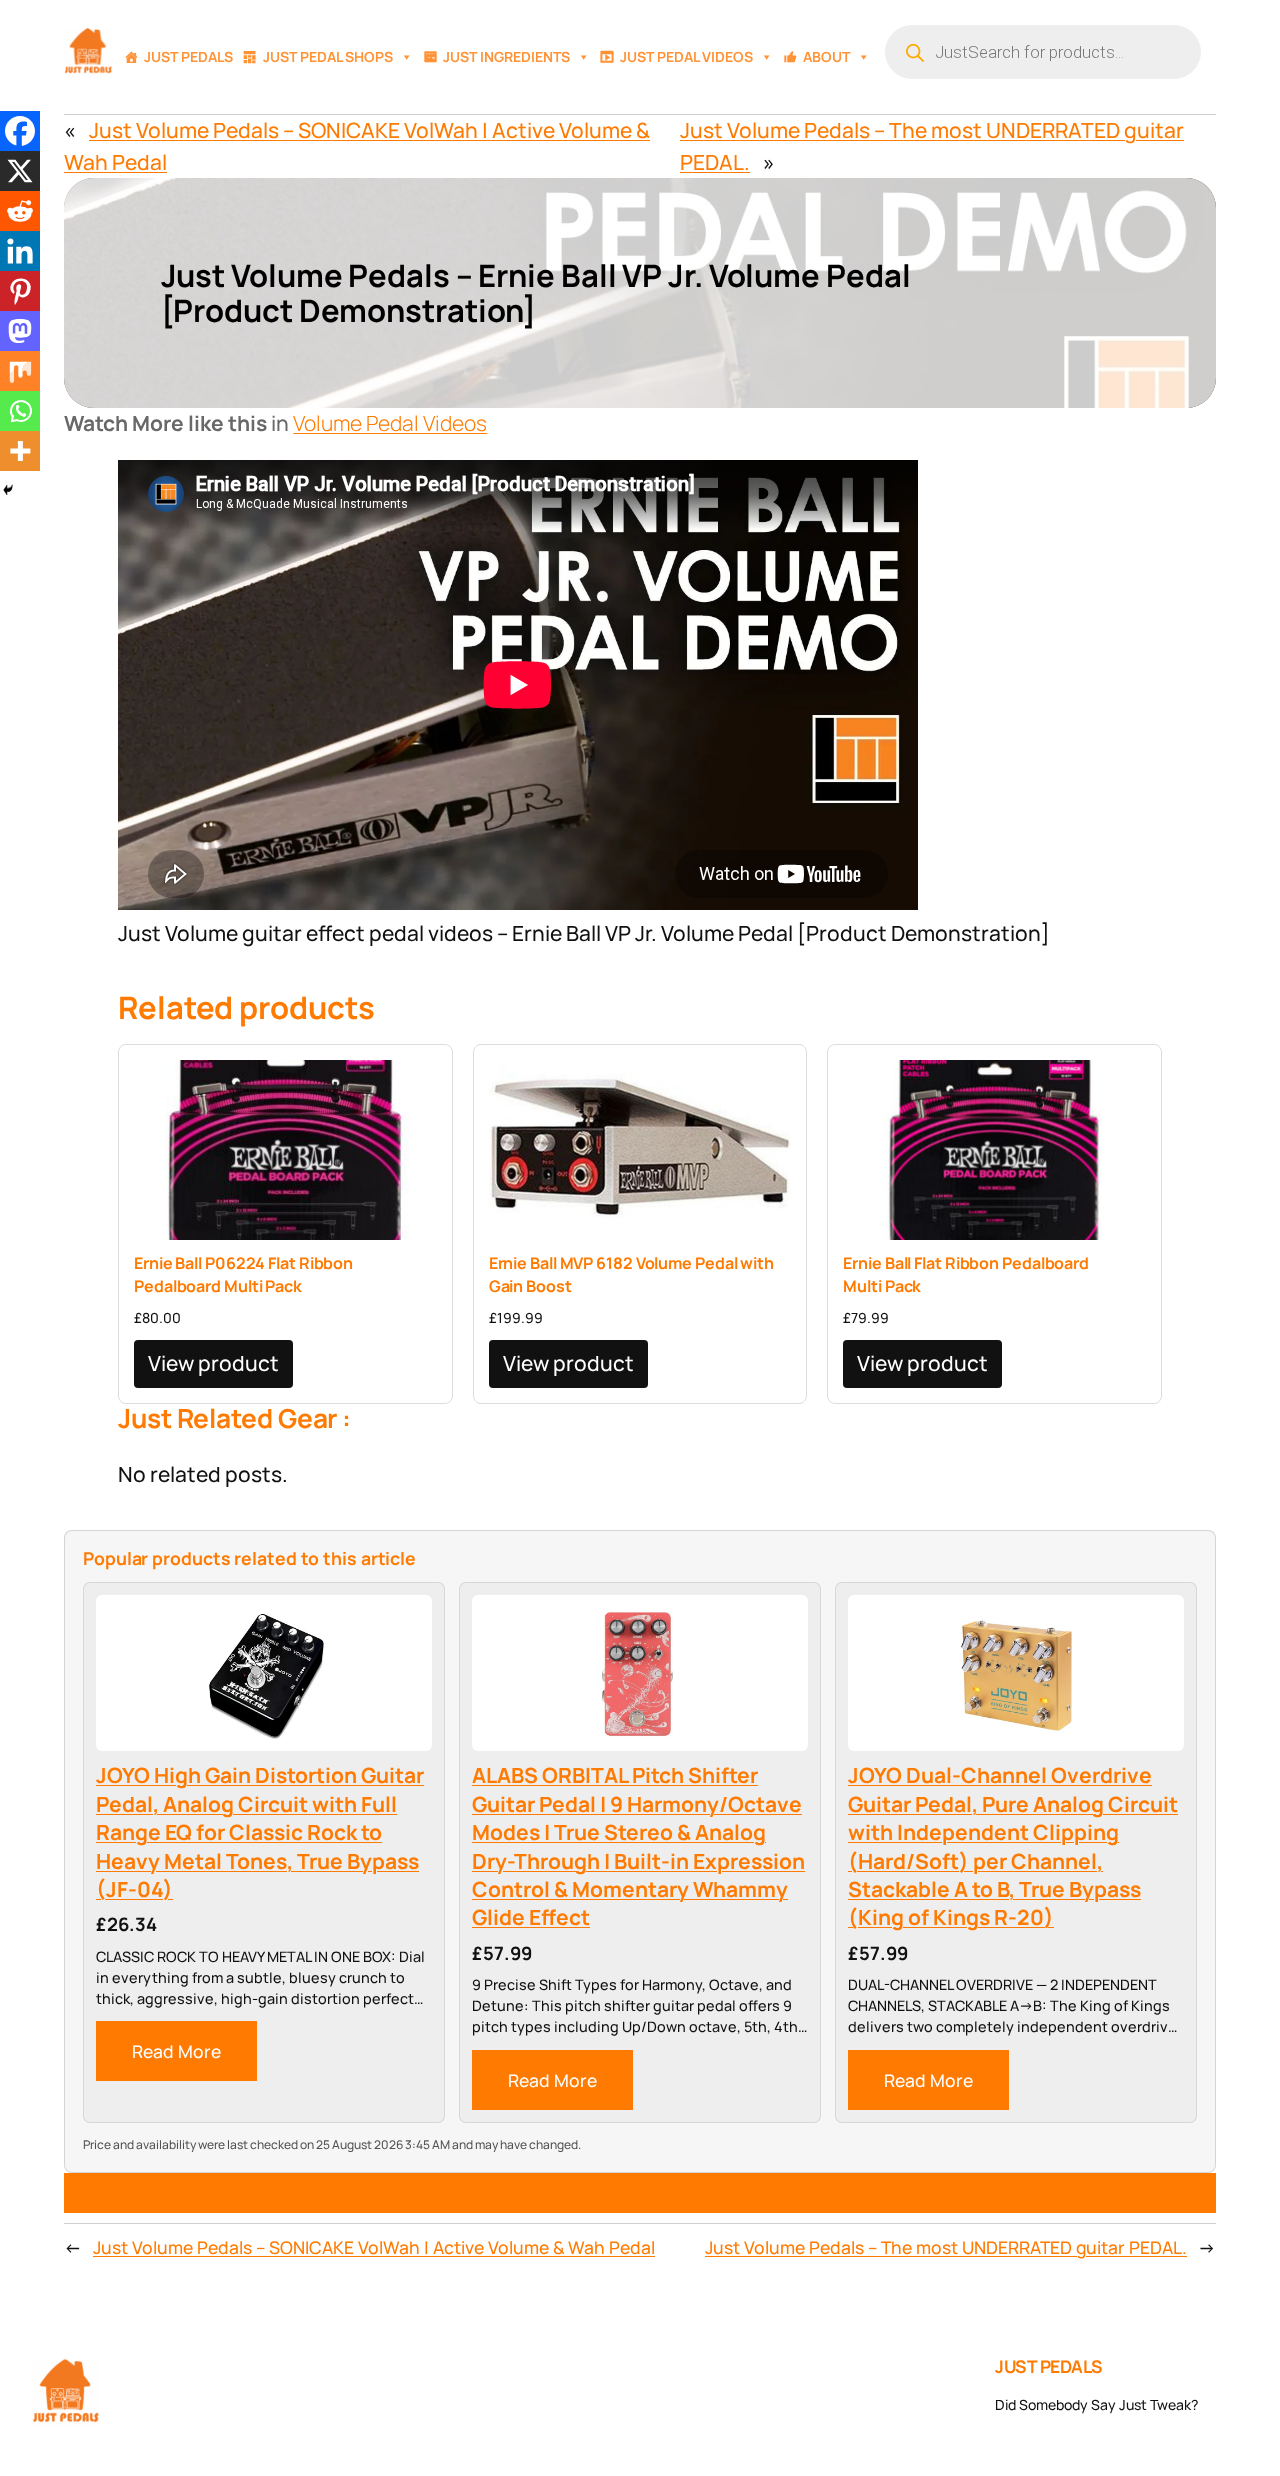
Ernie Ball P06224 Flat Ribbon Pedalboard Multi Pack (243, 1274)
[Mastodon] (20, 331)
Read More (176, 2051)
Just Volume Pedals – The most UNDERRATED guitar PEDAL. (946, 2247)
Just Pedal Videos (686, 56)
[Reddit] (20, 211)
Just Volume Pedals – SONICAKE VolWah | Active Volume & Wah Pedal (374, 2247)
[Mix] (20, 371)
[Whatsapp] (20, 411)
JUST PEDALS (1049, 2366)
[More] (20, 451)
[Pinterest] (20, 291)
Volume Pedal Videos (390, 423)
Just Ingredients (506, 56)
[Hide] (8, 490)
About (826, 56)
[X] (20, 171)
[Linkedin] (20, 251)
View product (213, 1363)
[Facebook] (20, 131)
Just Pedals (188, 56)
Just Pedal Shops (328, 56)
